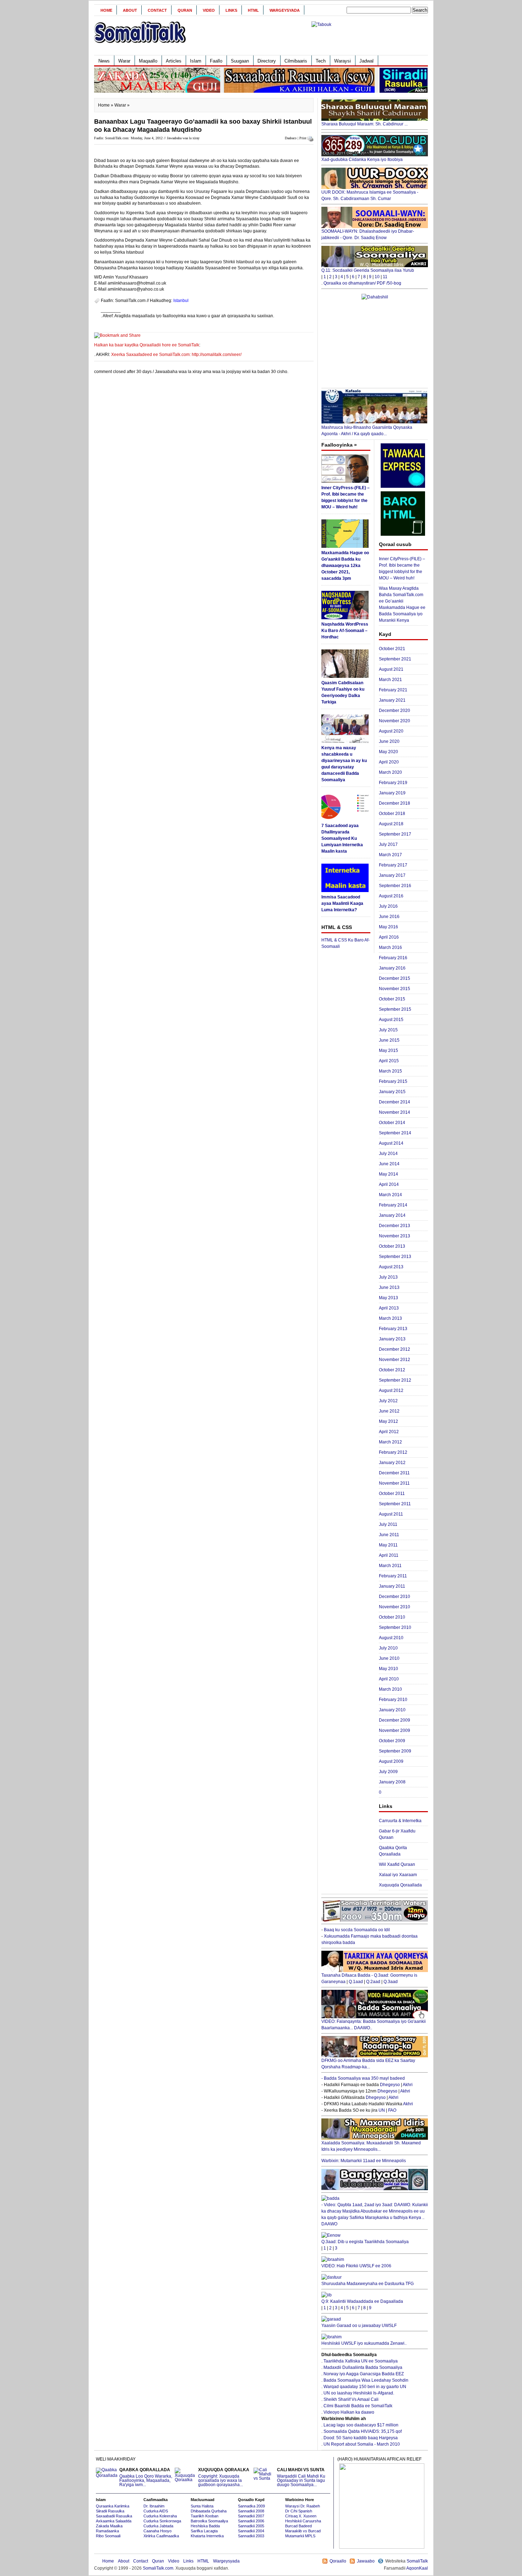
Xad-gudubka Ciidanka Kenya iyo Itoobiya (362, 160)
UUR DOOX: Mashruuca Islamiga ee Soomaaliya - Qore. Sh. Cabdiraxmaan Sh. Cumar (370, 195)
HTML (253, 10)
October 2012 (392, 1370)
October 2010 (392, 1617)
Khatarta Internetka (207, 2536)
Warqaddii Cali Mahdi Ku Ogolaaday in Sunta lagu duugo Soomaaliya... (301, 2477)
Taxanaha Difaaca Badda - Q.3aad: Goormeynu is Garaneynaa (369, 1978)
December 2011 (394, 1473)
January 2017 (392, 875)
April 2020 (389, 762)
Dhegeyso (390, 2085)
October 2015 (392, 999)
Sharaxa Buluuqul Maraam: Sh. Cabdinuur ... (365, 124)
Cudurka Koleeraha (160, 2516)
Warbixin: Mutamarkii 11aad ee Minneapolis (364, 2161)
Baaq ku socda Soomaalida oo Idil (357, 1930)
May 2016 (388, 927)
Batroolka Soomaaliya (209, 2521)
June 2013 (389, 1287)
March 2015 (390, 1071)
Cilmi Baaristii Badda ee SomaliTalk (358, 2406)
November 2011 (394, 1483)
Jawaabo (366, 2561)
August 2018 (391, 824)
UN (382, 2110)
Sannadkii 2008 (251, 2511)
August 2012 (391, 1390)
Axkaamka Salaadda (114, 2521)
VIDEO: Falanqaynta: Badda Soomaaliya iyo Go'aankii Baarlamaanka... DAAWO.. (374, 2025)
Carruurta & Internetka (400, 1821)
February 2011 (393, 1576)
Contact (157, 10)
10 (377, 277)
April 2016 (389, 937)
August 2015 (391, 1020)
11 (385, 277)
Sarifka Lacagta (204, 2531)
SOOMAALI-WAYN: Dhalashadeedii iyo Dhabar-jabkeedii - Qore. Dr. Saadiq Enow (368, 234)
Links (231, 10)
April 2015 (389, 1061)
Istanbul (181, 301)
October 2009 (392, 1741)
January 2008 (392, 1782)
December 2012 (395, 1349)
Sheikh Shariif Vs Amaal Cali (351, 2399)
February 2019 (393, 783)
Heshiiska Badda (205, 2526)
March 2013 (390, 1318)
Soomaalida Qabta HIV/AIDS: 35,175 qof (363, 2431)
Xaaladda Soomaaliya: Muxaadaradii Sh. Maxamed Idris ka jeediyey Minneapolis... (371, 2146)
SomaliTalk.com (158, 2568)
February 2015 (393, 1081)
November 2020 (395, 721)
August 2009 (391, 1761)
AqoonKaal (417, 2568)
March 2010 (390, 1689)
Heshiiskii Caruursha (303, 2521)
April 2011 (389, 1555)
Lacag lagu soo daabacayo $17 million (361, 2425)
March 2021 (390, 680)
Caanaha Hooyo (157, 2531)
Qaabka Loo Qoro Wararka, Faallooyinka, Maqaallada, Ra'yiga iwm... (146, 2477)
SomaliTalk (417, 2561)
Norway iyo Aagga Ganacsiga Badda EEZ (364, 2374)
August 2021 (391, 669)
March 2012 (390, 1442)
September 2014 (395, 1133)
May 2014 (388, 1174)
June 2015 (389, 1040)
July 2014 (388, 1154)
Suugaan (240, 61)
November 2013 (395, 1236)
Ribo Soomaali (108, 2536)
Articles (174, 61)
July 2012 (388, 1401)
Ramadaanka (107, 2531)
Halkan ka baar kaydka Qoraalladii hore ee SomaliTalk (147, 345)
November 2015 (395, 989)
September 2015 (395, 1009)
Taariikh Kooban (205, 2516)
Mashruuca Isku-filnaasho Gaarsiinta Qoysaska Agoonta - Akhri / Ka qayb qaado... (367, 431)
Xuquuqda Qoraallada (400, 1885)
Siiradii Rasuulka (110, 2511)
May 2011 (388, 1545)
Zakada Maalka (109, 2526)
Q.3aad (391, 1982)
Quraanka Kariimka (113, 2506)
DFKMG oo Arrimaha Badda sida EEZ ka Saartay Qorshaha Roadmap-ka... (368, 2064)
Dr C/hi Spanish (299, 2511)
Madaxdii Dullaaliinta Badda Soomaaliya (363, 2367)
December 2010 (395, 1597)
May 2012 (388, 1421)
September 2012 (395, 1380)
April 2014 (389, 1184)
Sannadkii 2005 (251, 2526)
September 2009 (395, 1751)
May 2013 (388, 1298)
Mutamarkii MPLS (300, 2536)
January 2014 (392, 1215)
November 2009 (395, 1730)
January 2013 (392, 1339)
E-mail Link (286, 316)
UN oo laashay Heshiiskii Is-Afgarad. (359, 2393)
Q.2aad (373, 1982)
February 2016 (393, 958)
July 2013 (388, 1277)
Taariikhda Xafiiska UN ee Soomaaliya (361, 2361)
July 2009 (388, 1772)
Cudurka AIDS (156, 2511)
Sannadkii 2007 (251, 2516)
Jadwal (366, 61)
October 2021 (392, 649)
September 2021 (395, 659)
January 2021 (392, 700)
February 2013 (393, 1329)
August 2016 (391, 896)
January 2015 (392, 1092)
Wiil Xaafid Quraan (397, 1864)
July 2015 (388, 1030)
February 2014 (393, 1205)
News (104, 61)
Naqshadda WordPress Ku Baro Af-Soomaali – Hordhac (345, 631)
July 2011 (388, 1524)
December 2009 (395, 1720)
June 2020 (389, 741)
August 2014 (391, 1143)
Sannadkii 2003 (251, 2536)
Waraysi (342, 61)
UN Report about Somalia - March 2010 (362, 2444)
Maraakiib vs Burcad (303, 2531)
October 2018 (392, 814)
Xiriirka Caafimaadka (161, 2536)
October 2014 (392, 1123)
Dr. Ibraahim (154, 2506)
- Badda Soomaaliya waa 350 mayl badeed (363, 2078)
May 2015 (388, 1051)
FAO (392, 2110)
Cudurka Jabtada (158, 2526)
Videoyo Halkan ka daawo (349, 2412)
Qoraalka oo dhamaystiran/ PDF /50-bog (362, 283)
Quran (185, 10)
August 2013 (391, 1267)
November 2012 (395, 1360)
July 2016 (388, 906)
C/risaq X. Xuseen (301, 2516)
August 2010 (391, 1638)
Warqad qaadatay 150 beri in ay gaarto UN (365, 2387)
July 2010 (388, 1648)
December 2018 (395, 803)
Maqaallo (148, 61)
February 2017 (393, 865)
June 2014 (389, 1164)
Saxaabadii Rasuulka (114, 2516)
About (130, 10)
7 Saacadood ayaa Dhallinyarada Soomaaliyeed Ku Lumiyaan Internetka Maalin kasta (342, 838)
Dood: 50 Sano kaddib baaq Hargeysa (361, 2438)
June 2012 (389, 1411)
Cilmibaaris (296, 61)
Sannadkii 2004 (251, 2531)
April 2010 (389, 1679)
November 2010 (395, 1607)
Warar (124, 61)
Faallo (216, 61)
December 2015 (395, 978)
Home (106, 10)
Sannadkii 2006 (251, 2521)
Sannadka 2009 (251, 2506)
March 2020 (390, 772)
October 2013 (392, 1246)
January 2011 (392, 1586)
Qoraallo (338, 2561)
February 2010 (393, 1700)
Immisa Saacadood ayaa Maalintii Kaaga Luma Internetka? (342, 903)
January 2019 (392, 793)
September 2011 (395, 1504)
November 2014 (395, 1112)
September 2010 (395, 1627)
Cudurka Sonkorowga (162, 2521)
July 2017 (388, 844)
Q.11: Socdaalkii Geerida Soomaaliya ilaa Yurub (368, 270)
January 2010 (392, 1710)
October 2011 (392, 1494)
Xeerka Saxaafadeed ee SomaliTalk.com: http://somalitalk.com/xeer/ (176, 355)
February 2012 (393, 1452)
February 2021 (393, 690)
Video (209, 10)
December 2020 (395, 711)
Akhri (408, 2085)
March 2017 (390, 855)
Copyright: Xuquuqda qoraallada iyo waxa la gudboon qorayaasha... (224, 2477)
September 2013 (395, 1257)
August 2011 (391, 1514)
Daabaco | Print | (297, 138)
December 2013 (395, 1226)
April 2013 (389, 1308)
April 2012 (389, 1432)
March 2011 (390, 1566)
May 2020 (388, 752)
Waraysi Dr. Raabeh (303, 2506)
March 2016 (390, 947)
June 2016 (389, 917)
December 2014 (395, 1102)
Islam (196, 61)
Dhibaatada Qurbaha (209, 2511)
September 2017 (395, 834)
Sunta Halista (202, 2506)
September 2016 (395, 886)
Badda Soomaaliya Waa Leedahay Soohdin (366, 2380)
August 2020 (391, 731)
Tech (321, 61)
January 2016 (392, 968)
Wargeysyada (285, 10)
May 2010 (388, 1669)
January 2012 (392, 1463)
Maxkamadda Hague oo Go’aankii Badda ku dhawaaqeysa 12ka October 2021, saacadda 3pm (345, 566)
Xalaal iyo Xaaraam (398, 1875)
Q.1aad (356, 1982)
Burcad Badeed (298, 2526)
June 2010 (389, 1658)
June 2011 (389, 1535)
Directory (267, 61)
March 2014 (390, 1195)
